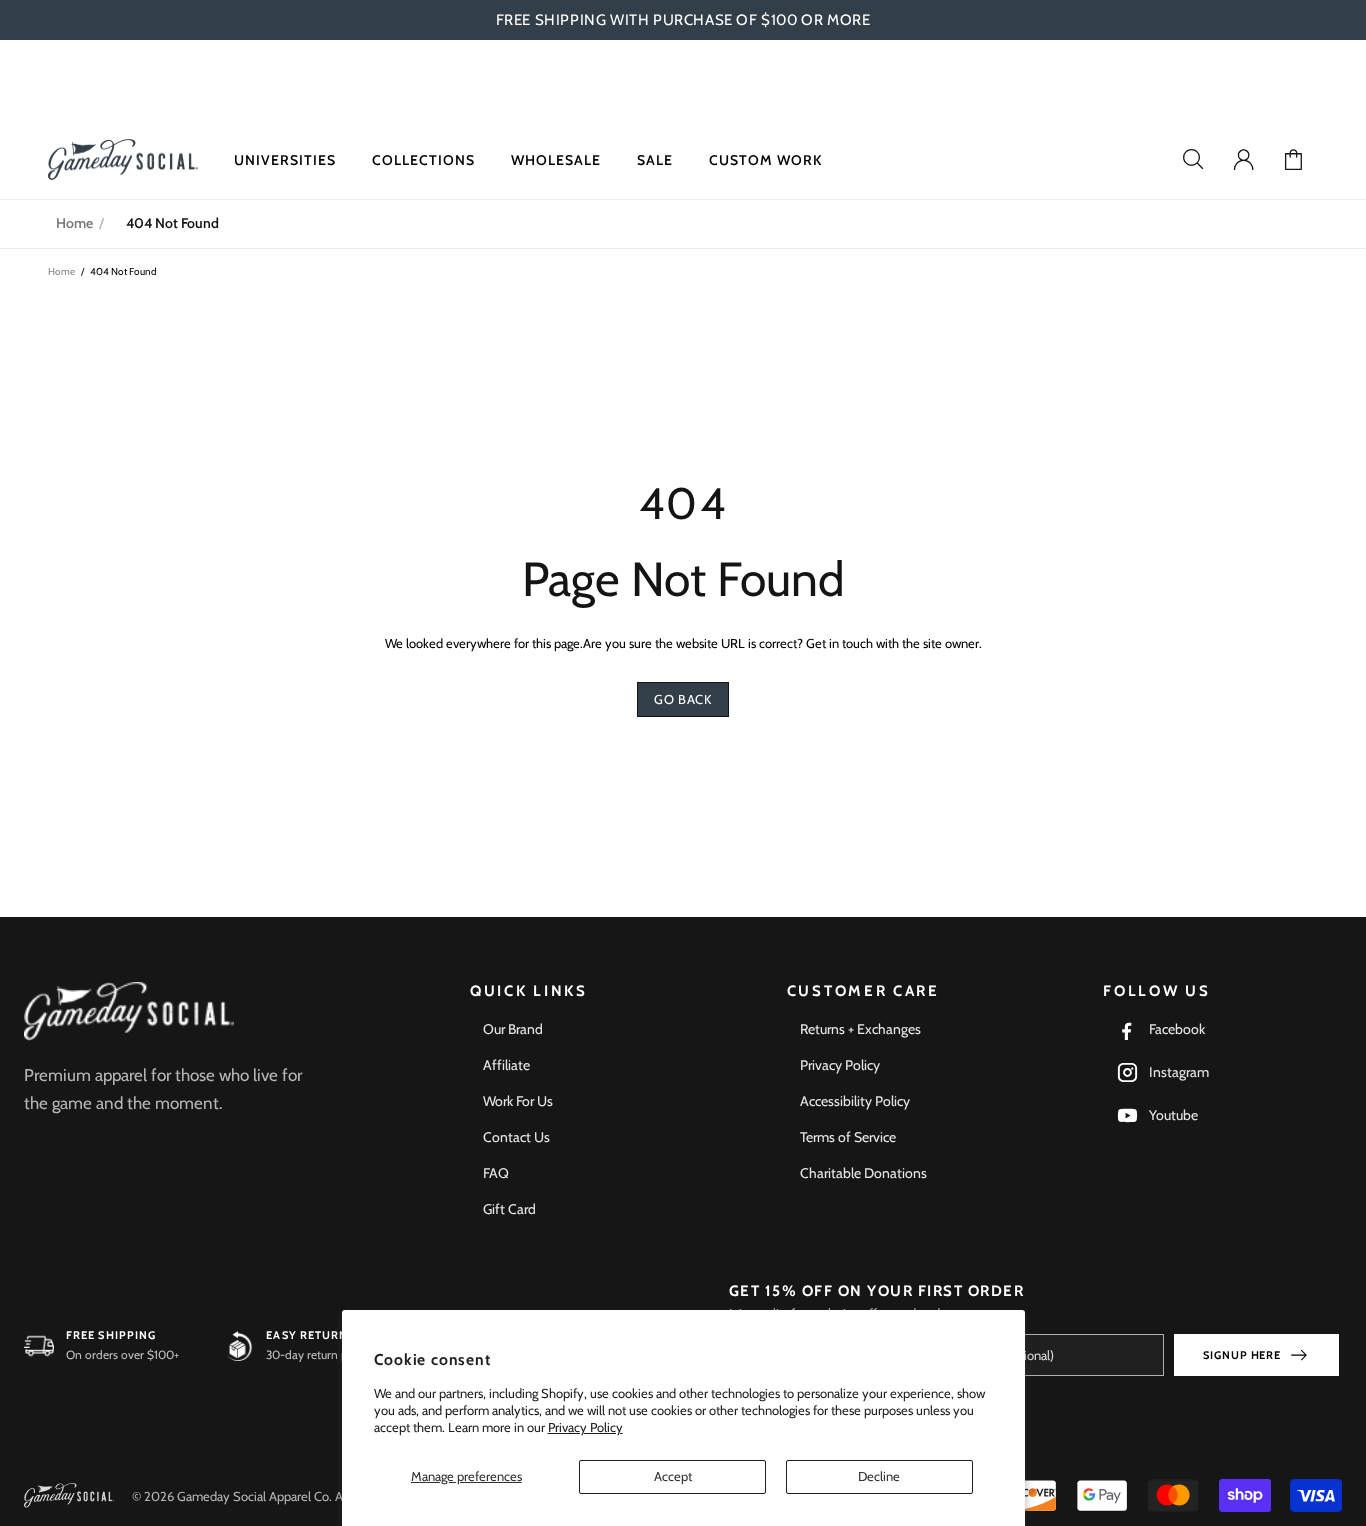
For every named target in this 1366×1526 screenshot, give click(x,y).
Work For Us (518, 1101)
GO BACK (683, 699)
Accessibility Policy (855, 1101)
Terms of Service (848, 1137)
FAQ (496, 1173)
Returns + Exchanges (860, 1029)
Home (74, 223)
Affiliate (506, 1065)
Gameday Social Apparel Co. (123, 159)
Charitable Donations (863, 1173)
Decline (879, 1476)
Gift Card (509, 1209)
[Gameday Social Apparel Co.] (129, 1011)
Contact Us (516, 1137)
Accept (673, 1476)
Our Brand (513, 1029)
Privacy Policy (585, 1427)
